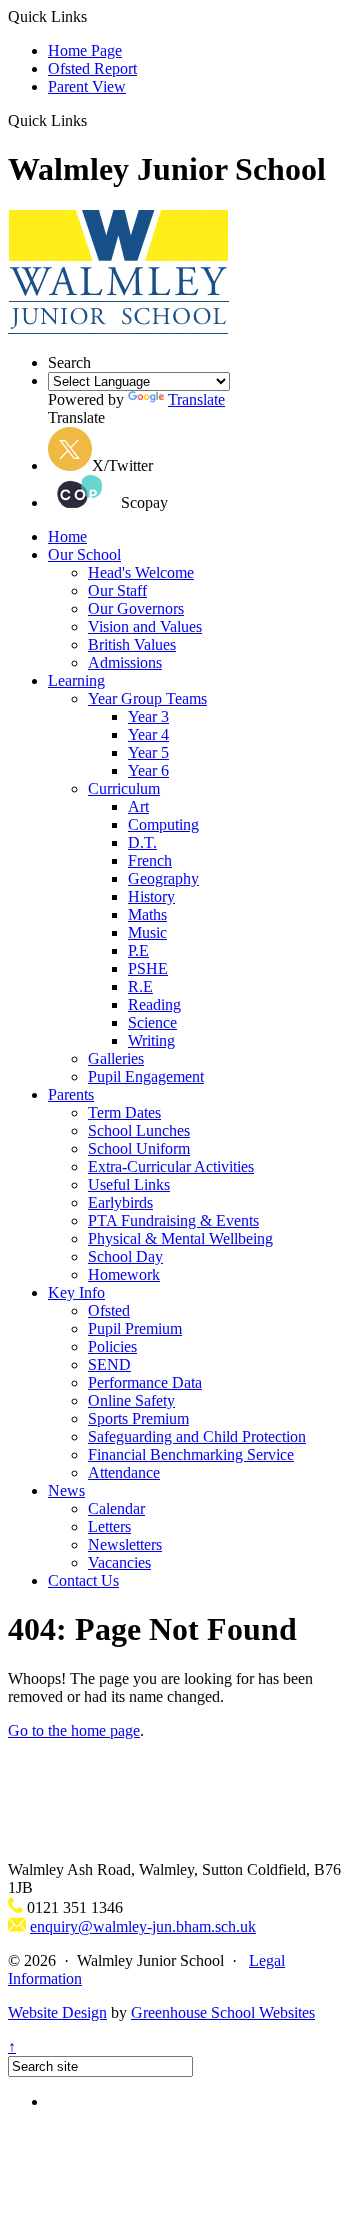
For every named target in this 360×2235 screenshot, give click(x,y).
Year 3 (148, 716)
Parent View (87, 86)
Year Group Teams (147, 698)
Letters (109, 1526)
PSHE (148, 968)
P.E (138, 950)
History (151, 896)
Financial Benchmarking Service (191, 1454)
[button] (94, 120)
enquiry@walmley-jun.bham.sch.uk (143, 1926)
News (66, 1490)
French (150, 860)
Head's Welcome (141, 572)
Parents (71, 1094)
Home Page (85, 50)
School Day (125, 1256)
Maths (147, 914)
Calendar (116, 1508)
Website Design (57, 2012)
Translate (196, 399)
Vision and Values (145, 626)
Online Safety (131, 1400)
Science (152, 1022)
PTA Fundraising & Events (173, 1220)
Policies (112, 1346)
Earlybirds (120, 1202)
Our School (84, 554)
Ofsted (109, 1310)
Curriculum (124, 788)
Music (147, 932)
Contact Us (83, 1580)
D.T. (142, 842)
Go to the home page (74, 1730)
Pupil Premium (135, 1328)
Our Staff (117, 590)
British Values (132, 644)
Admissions (125, 662)
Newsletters (125, 1544)
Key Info (76, 1292)
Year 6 (148, 770)
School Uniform (139, 1148)
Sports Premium (138, 1418)
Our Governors (136, 608)
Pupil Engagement (146, 1076)
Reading (154, 1004)
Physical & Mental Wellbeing (180, 1238)
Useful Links (129, 1184)
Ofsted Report (92, 68)
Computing (163, 824)
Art (138, 806)
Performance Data (145, 1382)
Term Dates (124, 1112)
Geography (163, 878)
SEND (109, 1364)
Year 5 (148, 752)
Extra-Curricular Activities (171, 1166)
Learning (76, 680)
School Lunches (139, 1130)
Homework (124, 1274)
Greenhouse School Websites (223, 2012)
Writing (151, 1040)
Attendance (124, 1472)
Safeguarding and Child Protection (197, 1436)
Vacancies (119, 1562)
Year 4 (148, 734)
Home (67, 536)
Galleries (116, 1058)
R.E (140, 986)
